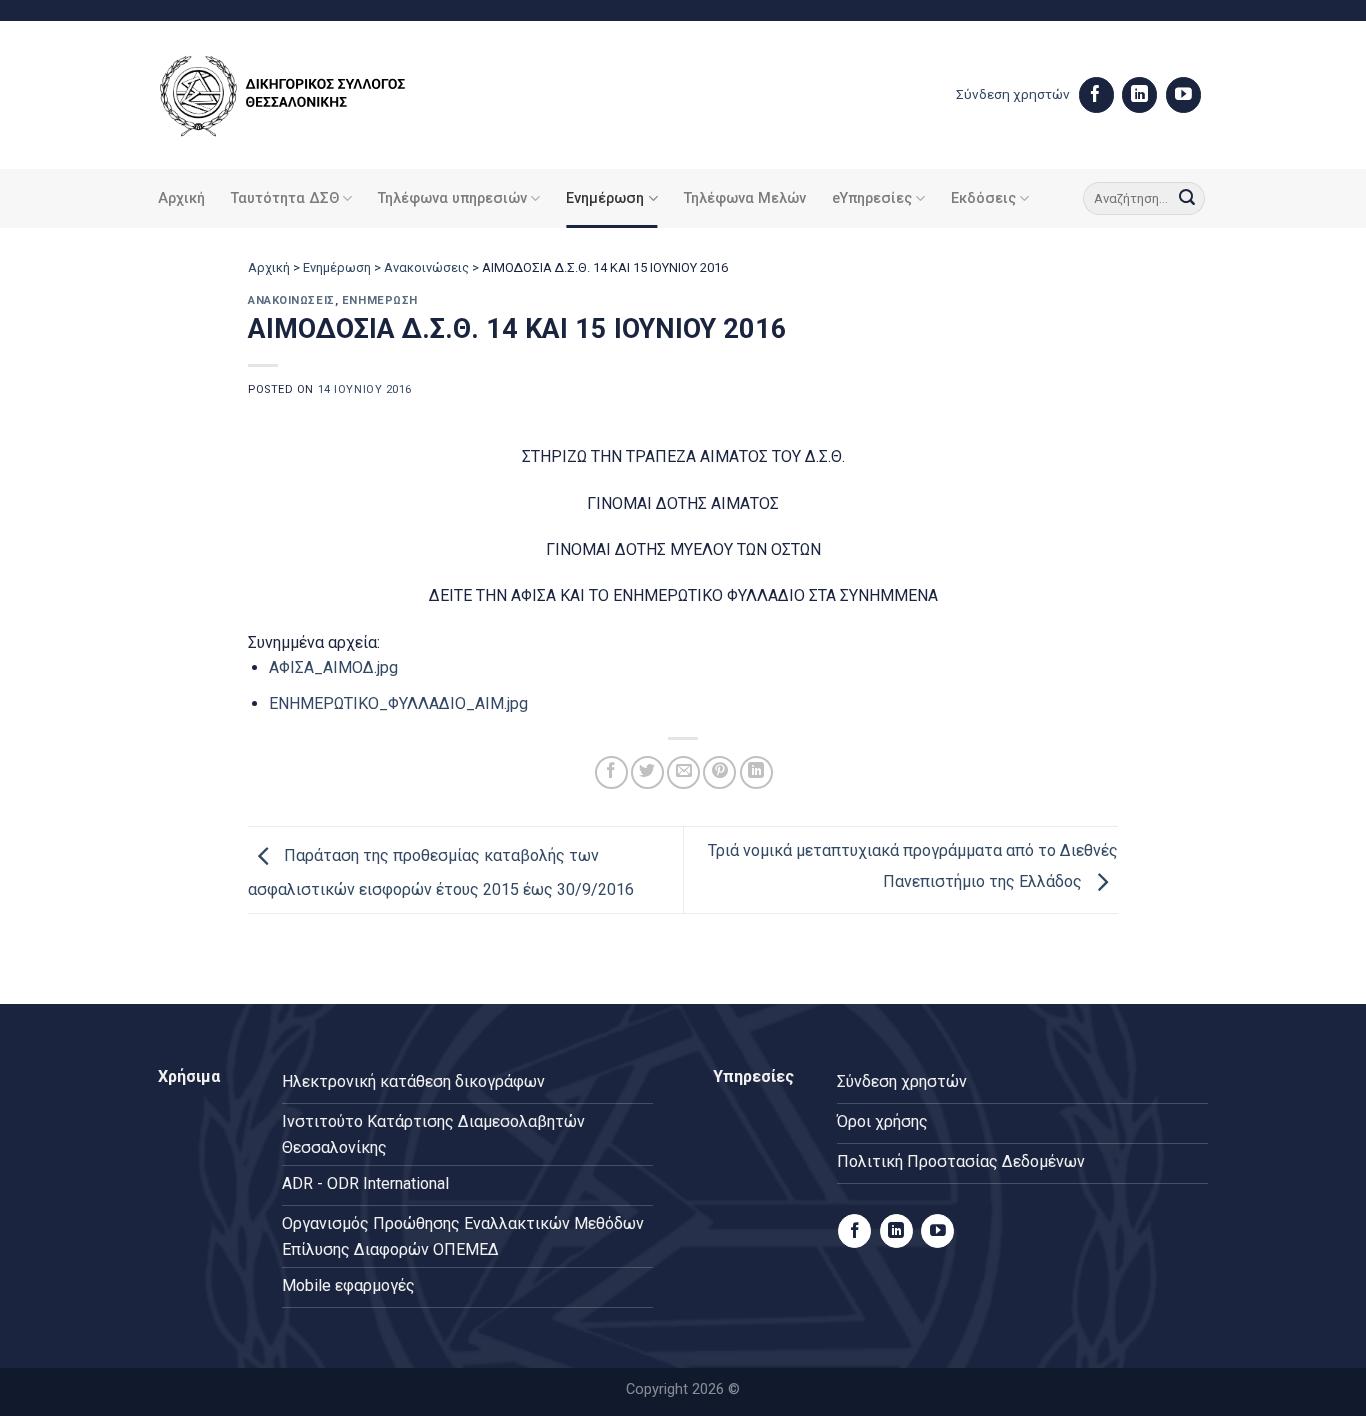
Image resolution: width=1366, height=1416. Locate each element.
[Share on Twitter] (647, 772)
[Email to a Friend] (683, 772)
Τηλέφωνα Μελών (745, 198)
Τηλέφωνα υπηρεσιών (452, 198)
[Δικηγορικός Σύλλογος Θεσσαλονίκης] (308, 95)
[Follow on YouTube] (1183, 95)
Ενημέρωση (605, 198)
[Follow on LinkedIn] (1139, 95)
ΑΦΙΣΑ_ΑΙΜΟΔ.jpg (333, 667)
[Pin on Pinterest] (719, 772)
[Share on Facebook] (611, 772)
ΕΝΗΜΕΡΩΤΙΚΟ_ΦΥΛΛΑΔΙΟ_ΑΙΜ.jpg (398, 703)
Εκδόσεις (983, 198)
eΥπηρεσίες (872, 198)
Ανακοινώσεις (426, 267)
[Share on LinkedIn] (756, 772)
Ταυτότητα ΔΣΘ (285, 198)
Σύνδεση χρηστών (1013, 94)
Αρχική (181, 198)
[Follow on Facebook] (1096, 95)
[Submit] (1187, 199)
